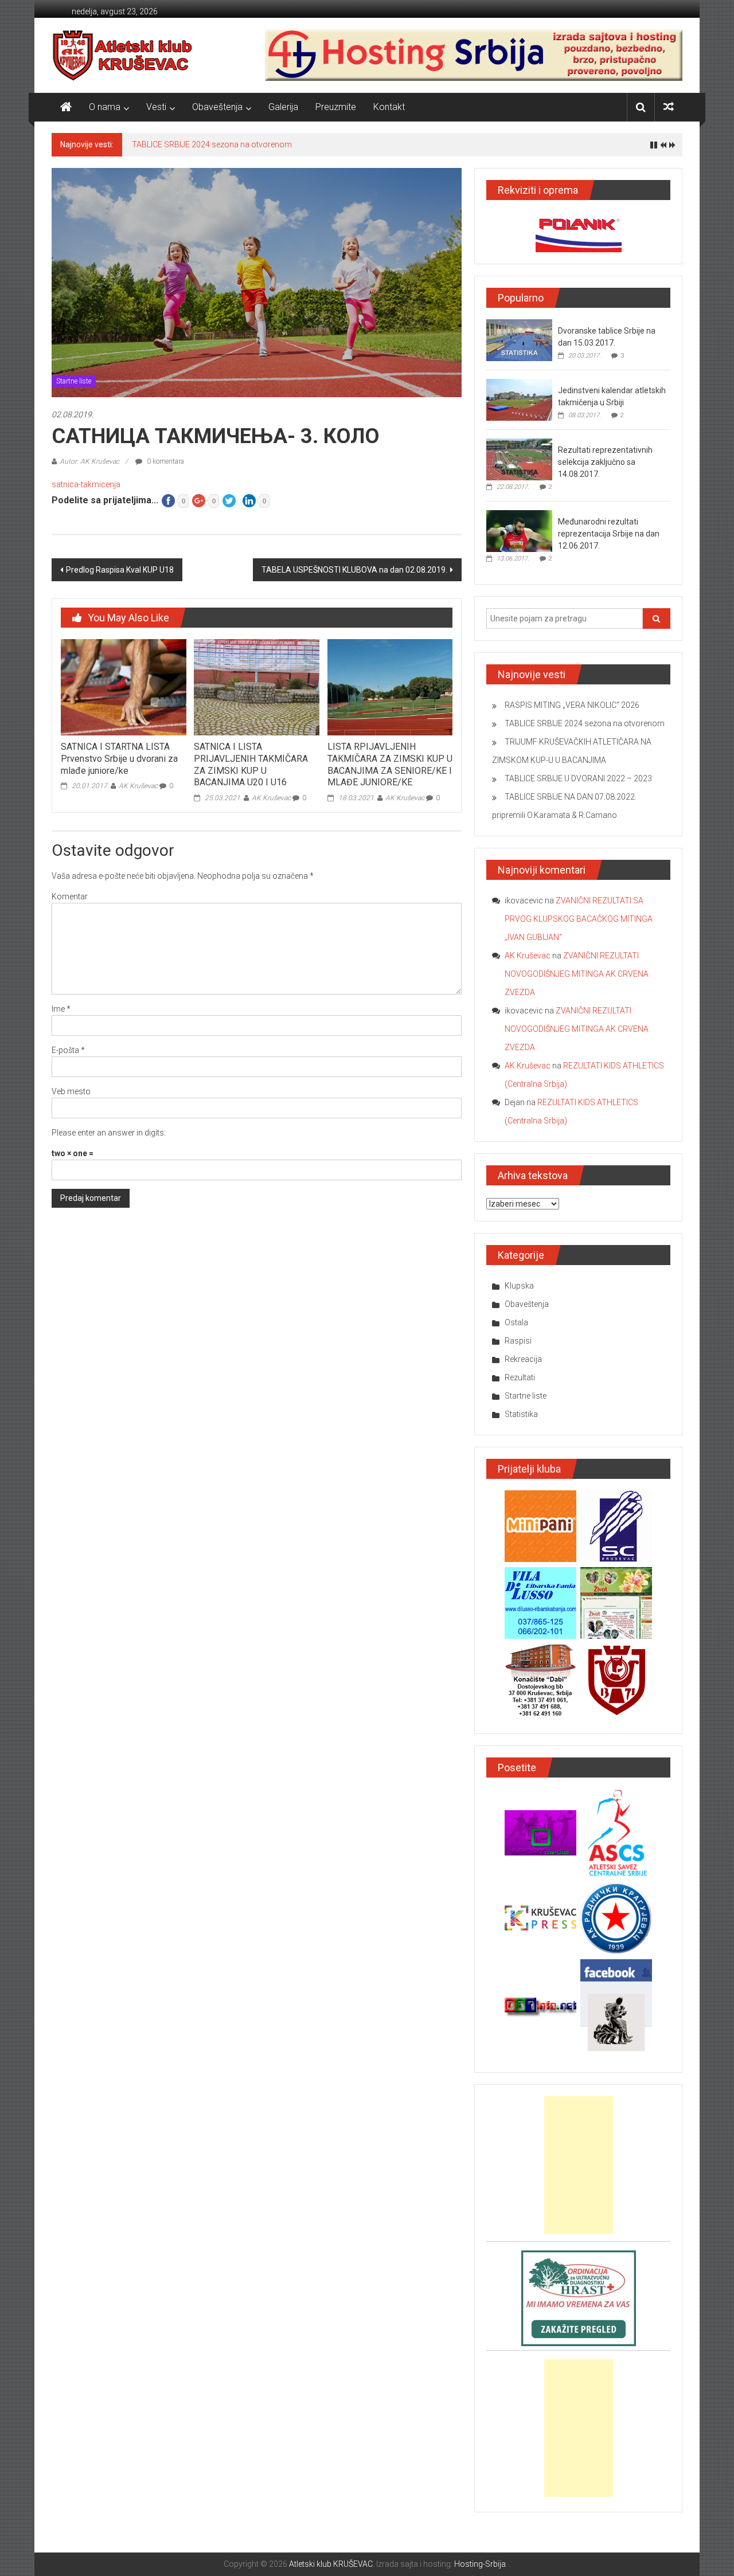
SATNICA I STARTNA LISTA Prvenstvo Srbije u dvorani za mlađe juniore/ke (119, 759)
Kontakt (389, 107)
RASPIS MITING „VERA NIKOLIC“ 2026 (572, 705)
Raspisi (518, 1341)
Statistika (521, 1414)
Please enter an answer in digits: (109, 1133)
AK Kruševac (138, 786)
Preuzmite (336, 107)
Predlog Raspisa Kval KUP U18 (120, 570)
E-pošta (68, 1050)
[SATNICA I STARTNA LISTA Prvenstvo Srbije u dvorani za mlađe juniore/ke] (123, 687)
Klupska (519, 1286)
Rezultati (520, 1377)
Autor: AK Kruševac (89, 461)
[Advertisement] (579, 2165)
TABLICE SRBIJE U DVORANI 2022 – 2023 (578, 778)
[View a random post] (669, 107)
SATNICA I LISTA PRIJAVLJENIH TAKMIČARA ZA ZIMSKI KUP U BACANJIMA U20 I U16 (251, 764)
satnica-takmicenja (86, 484)
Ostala (516, 1322)
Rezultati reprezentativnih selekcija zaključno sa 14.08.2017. (605, 462)
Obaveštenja (217, 107)
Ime (61, 1009)
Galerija (283, 107)
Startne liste (74, 381)
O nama (105, 107)
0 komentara (165, 461)
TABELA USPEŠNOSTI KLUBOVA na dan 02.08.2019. (354, 570)
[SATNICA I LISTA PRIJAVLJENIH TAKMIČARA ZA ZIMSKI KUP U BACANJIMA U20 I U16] (256, 687)
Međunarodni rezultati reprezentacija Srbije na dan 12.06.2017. (609, 534)
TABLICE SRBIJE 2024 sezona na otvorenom (212, 144)
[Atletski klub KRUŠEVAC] (122, 55)
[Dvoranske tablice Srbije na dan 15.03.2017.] (519, 340)
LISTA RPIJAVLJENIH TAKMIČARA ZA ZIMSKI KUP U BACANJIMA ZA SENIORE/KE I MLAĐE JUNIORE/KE (390, 764)
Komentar (70, 896)
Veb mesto (71, 1091)
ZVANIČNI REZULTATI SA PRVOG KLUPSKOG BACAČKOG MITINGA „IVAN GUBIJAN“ (579, 919)
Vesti (156, 107)
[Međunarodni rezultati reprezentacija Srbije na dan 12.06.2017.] (519, 531)
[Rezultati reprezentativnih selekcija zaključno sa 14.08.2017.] (519, 459)
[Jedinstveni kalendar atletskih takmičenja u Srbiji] (519, 400)
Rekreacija (523, 1359)
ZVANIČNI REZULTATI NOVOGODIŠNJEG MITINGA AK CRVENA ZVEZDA (577, 974)
